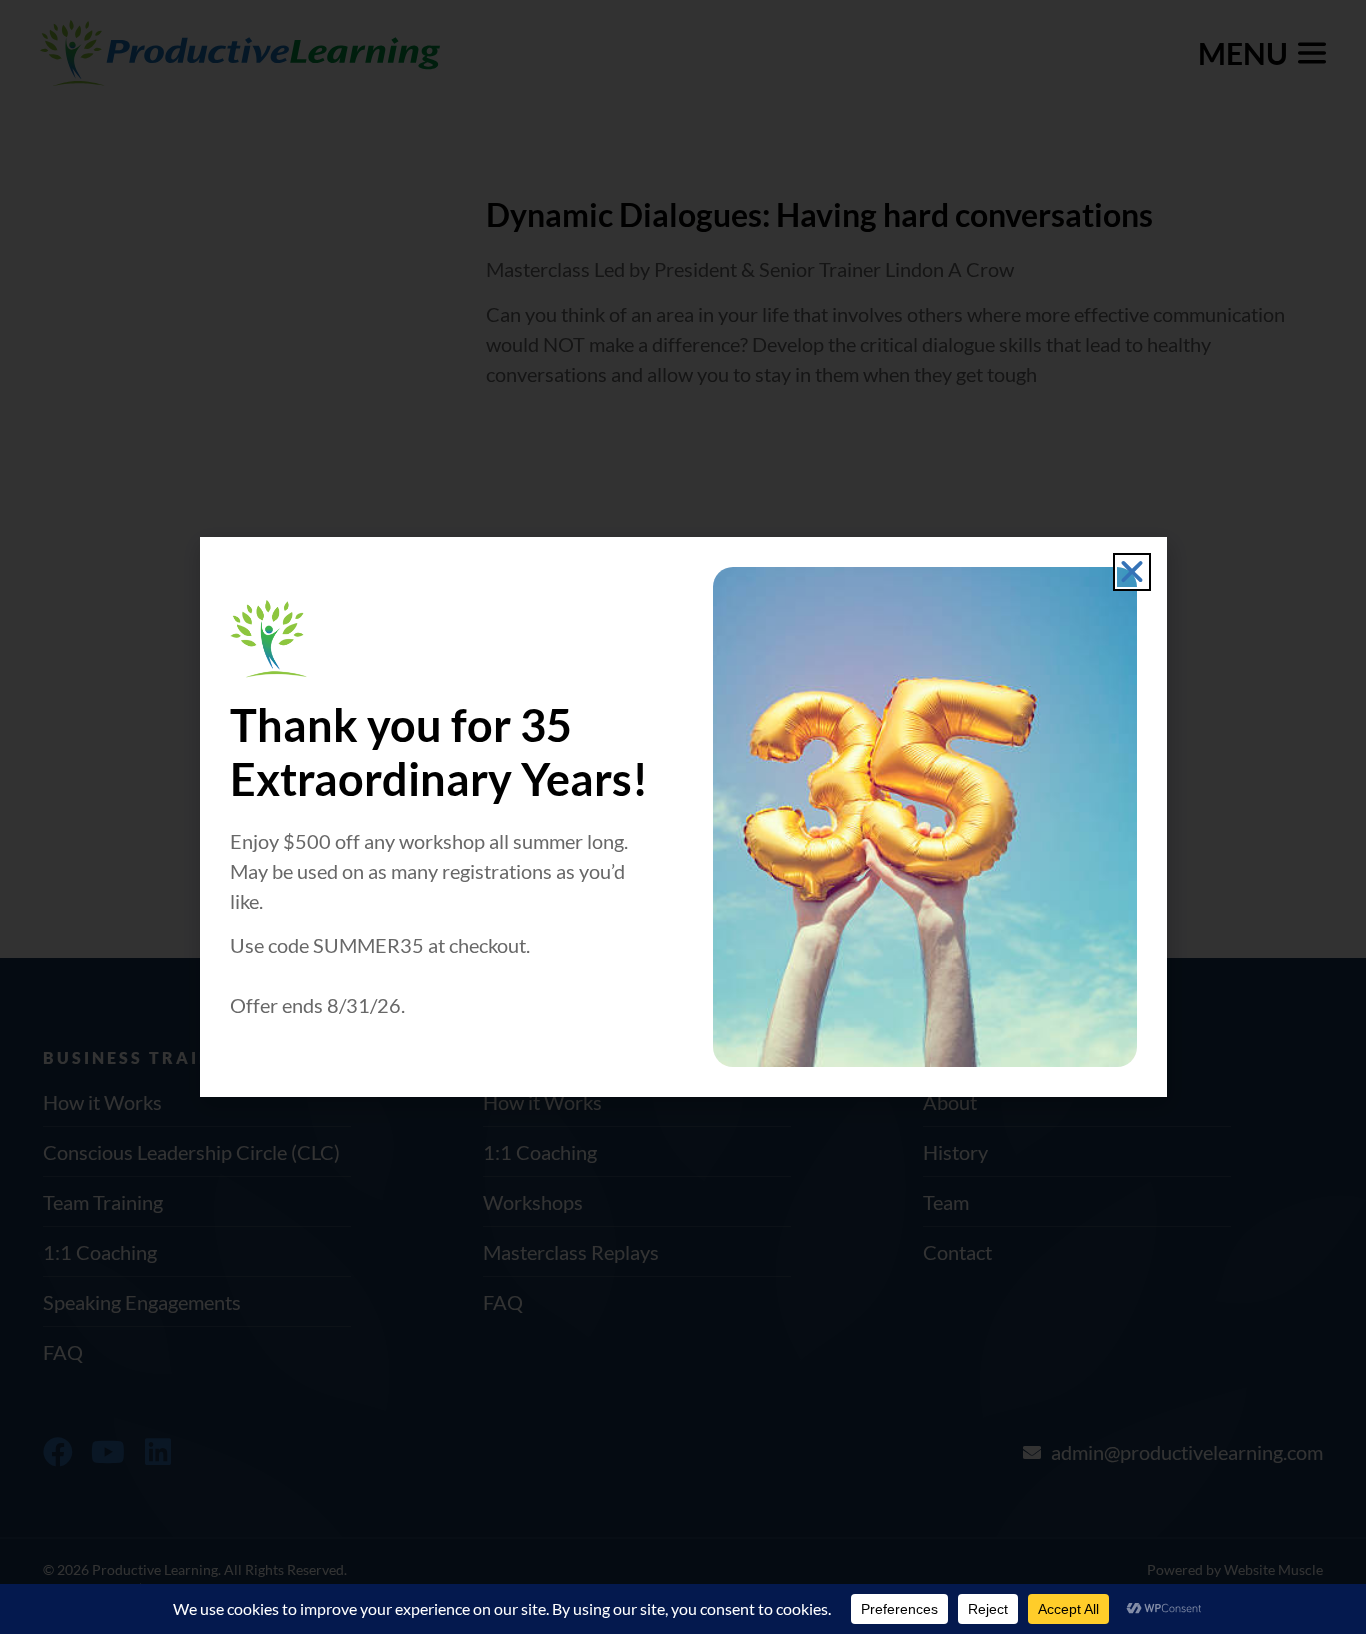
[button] (1132, 572)
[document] (683, 817)
